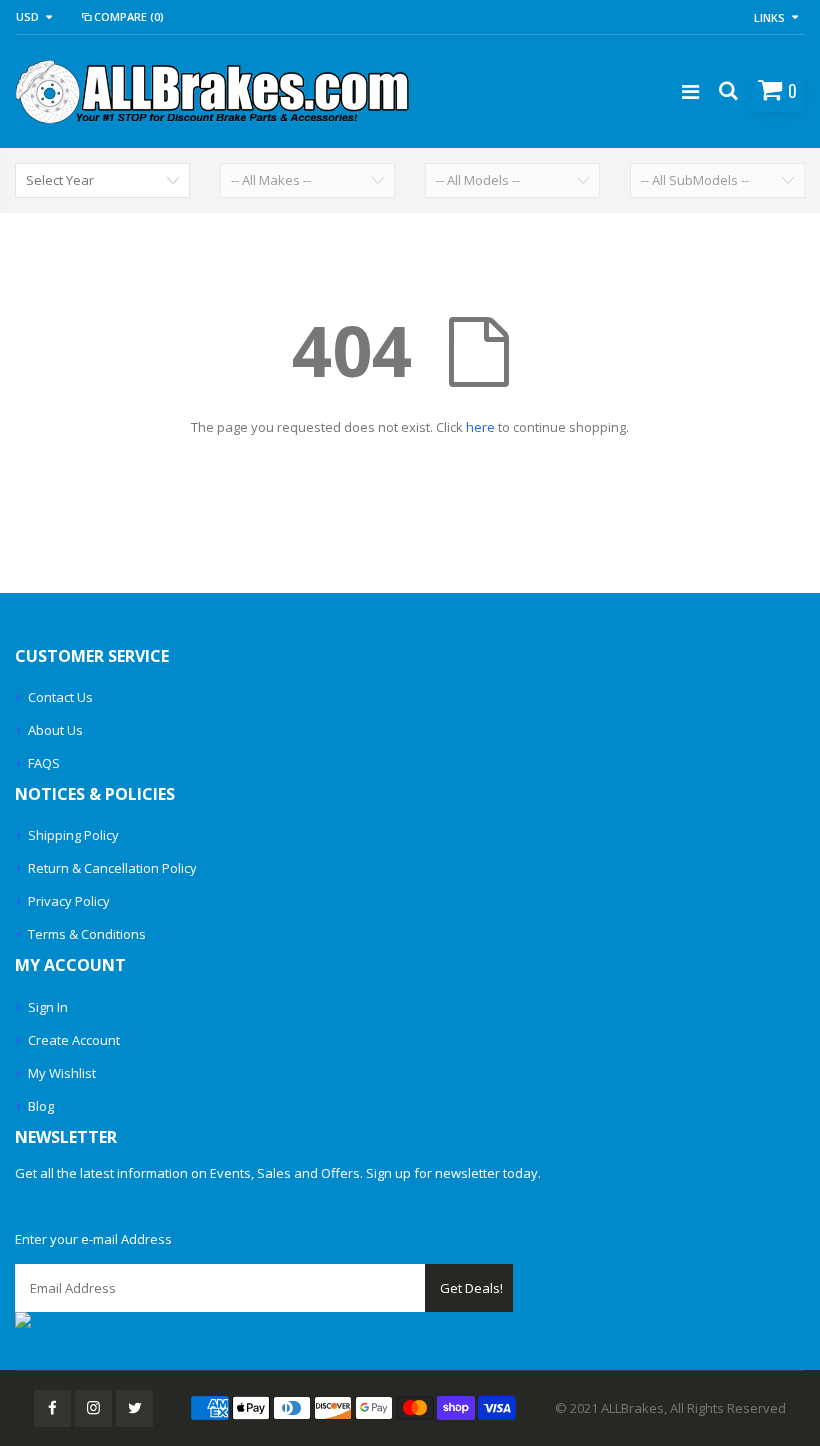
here (480, 427)
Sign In (48, 1007)
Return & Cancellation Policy (112, 868)
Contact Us (60, 697)
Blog (41, 1106)
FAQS (44, 763)
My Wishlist (62, 1073)
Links (769, 17)
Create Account (74, 1040)
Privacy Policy (69, 901)
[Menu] (690, 91)
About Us (55, 730)
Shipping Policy (73, 835)
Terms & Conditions (87, 934)
